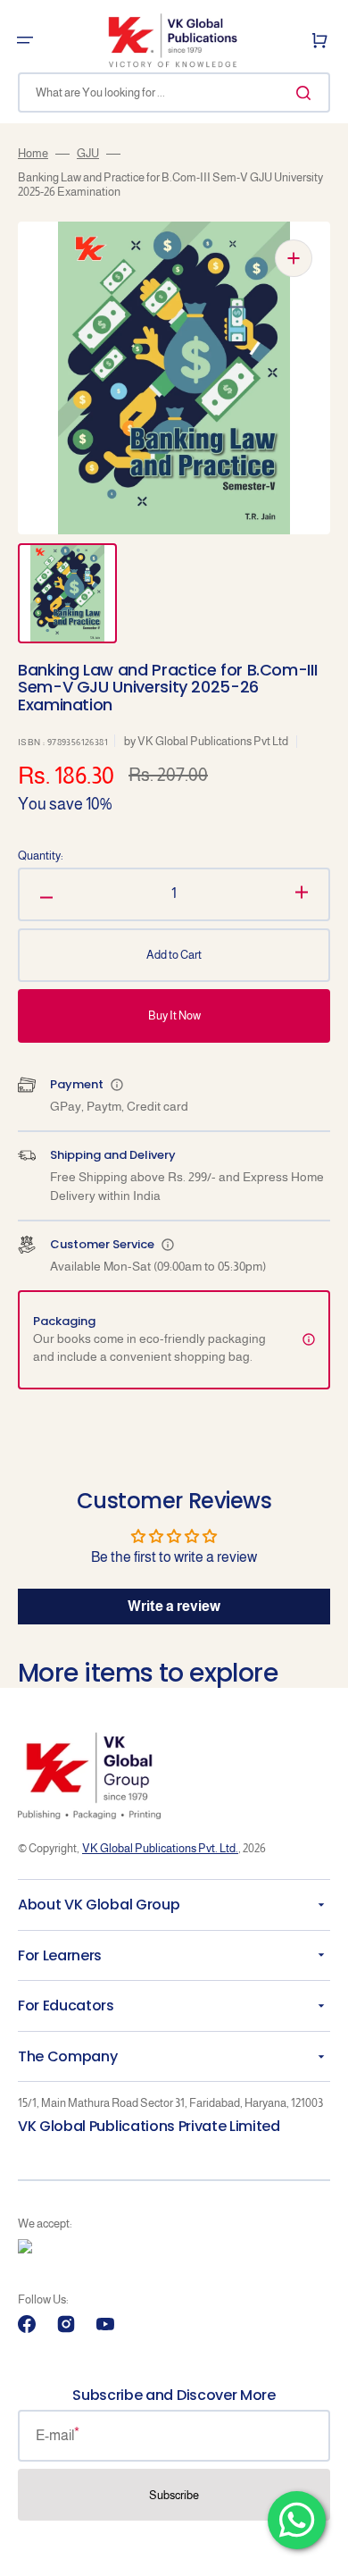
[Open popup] (117, 1085)
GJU (88, 153)
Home (33, 153)
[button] (25, 40)
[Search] (307, 93)
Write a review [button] (174, 1606)
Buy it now (174, 1015)
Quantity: (41, 856)
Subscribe (174, 2495)
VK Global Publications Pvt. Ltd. (160, 1848)
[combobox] (174, 92)
